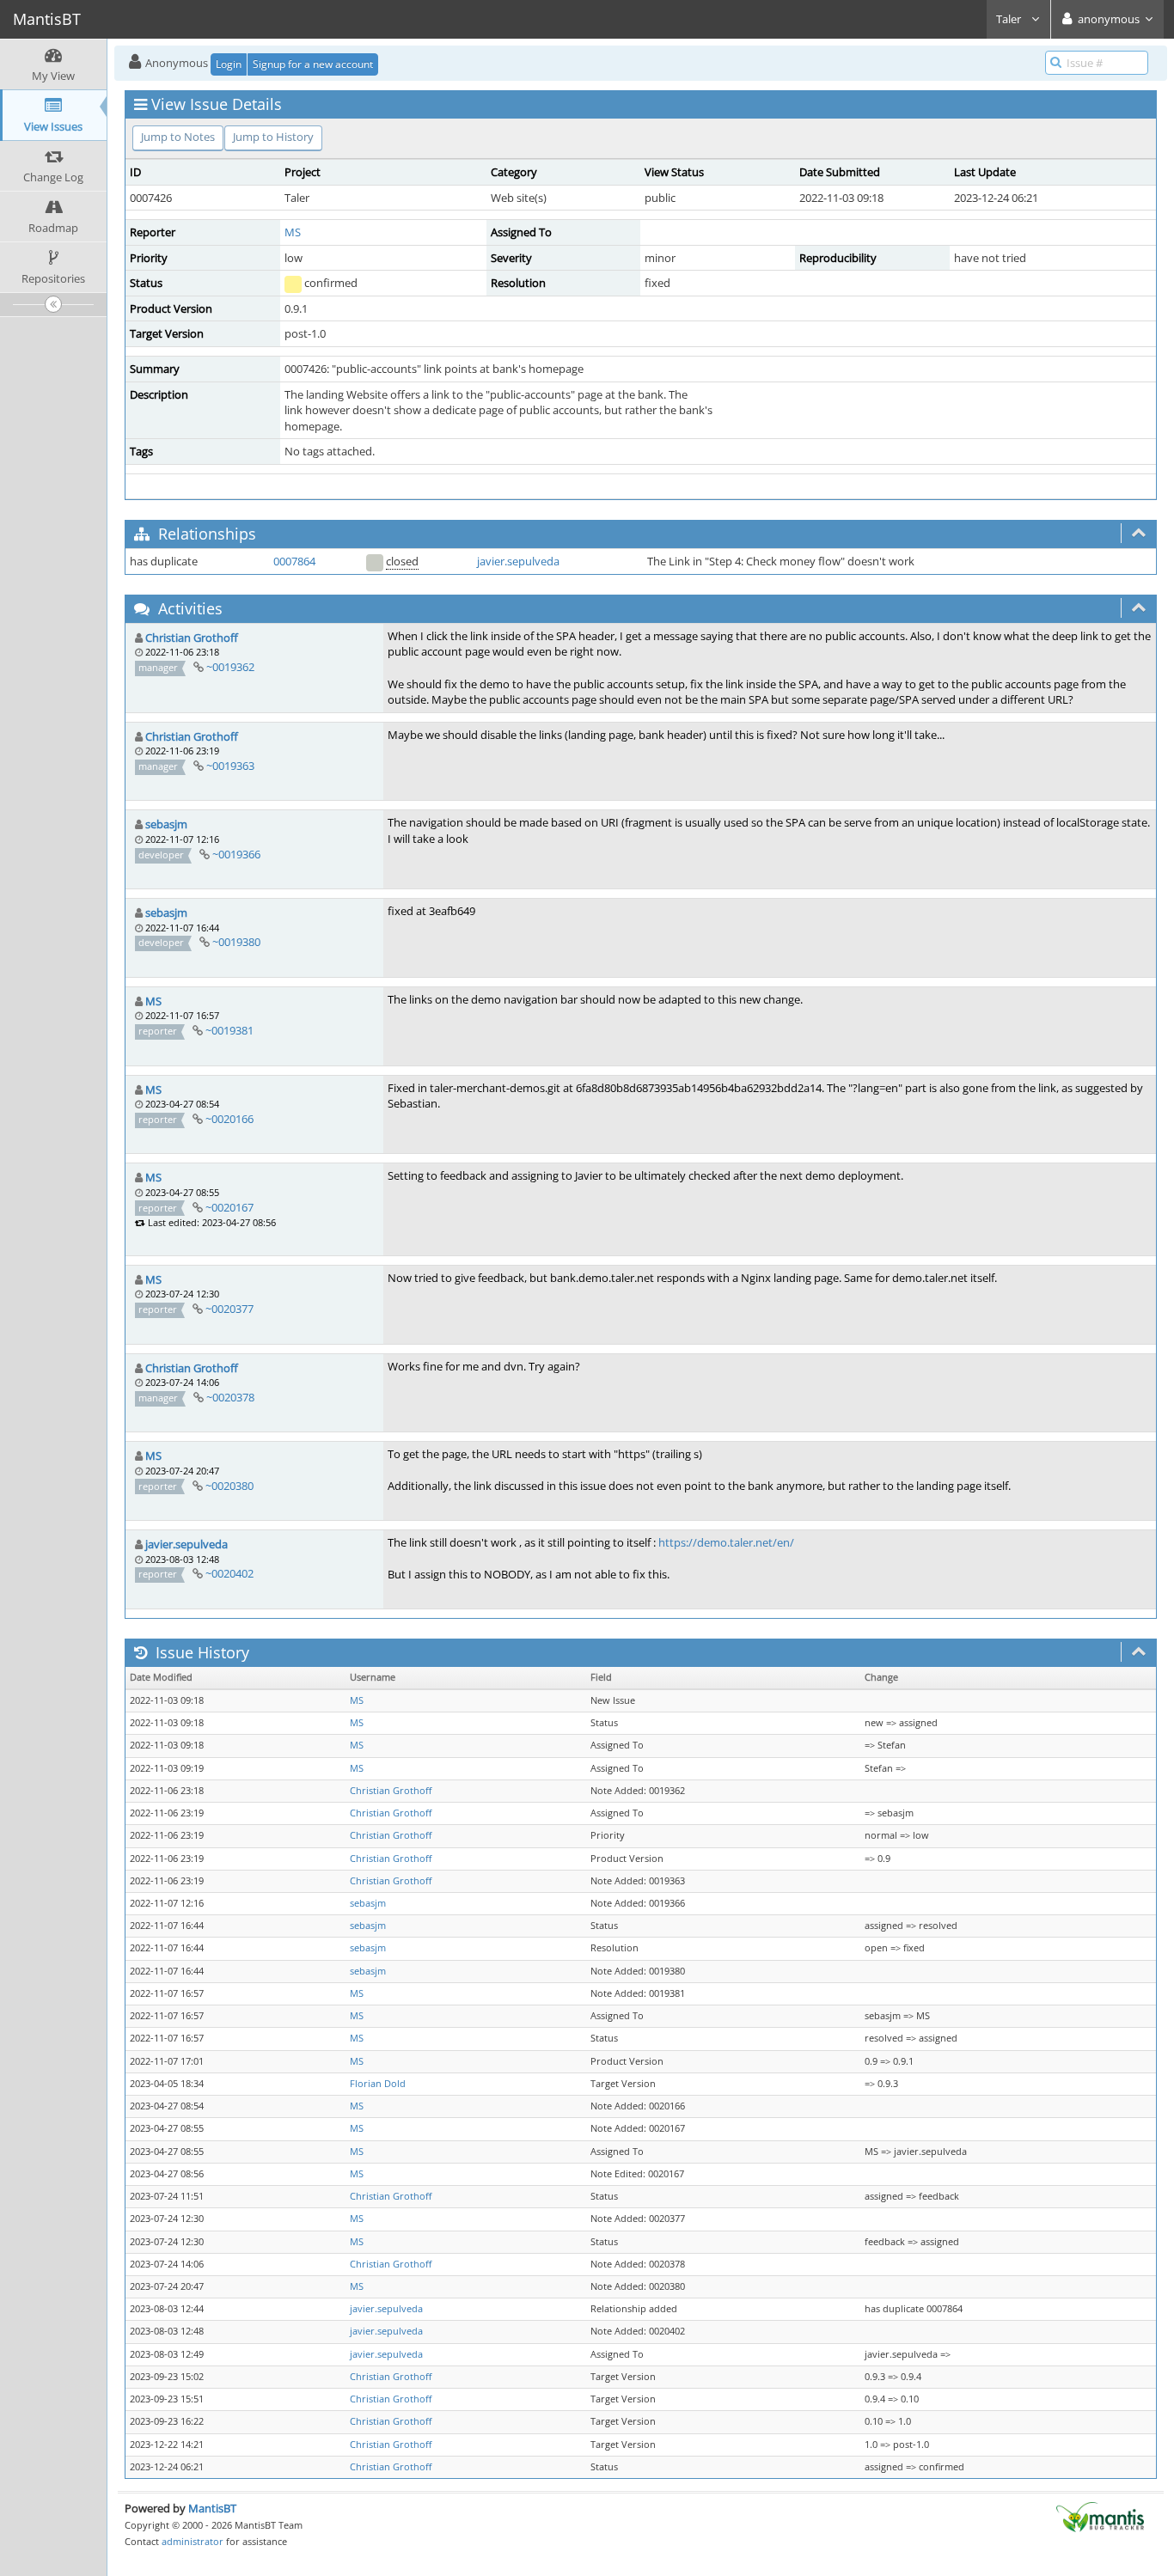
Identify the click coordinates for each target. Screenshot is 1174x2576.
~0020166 (229, 1119)
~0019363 (230, 766)
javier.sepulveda (518, 561)
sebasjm (166, 824)
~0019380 (236, 942)
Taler (1010, 19)
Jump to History (273, 137)
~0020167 (229, 1207)
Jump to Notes (178, 137)
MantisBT (212, 2508)
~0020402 (229, 1573)
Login (229, 64)
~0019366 (236, 854)
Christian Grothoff (192, 638)
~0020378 (230, 1397)
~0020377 (229, 1309)
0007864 (294, 561)
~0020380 (229, 1486)
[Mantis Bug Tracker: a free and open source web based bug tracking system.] (1100, 2516)
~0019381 (229, 1030)
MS (293, 232)
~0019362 (230, 667)
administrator (193, 2541)
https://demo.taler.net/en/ (726, 1542)
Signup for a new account (313, 64)
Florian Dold (378, 2084)
